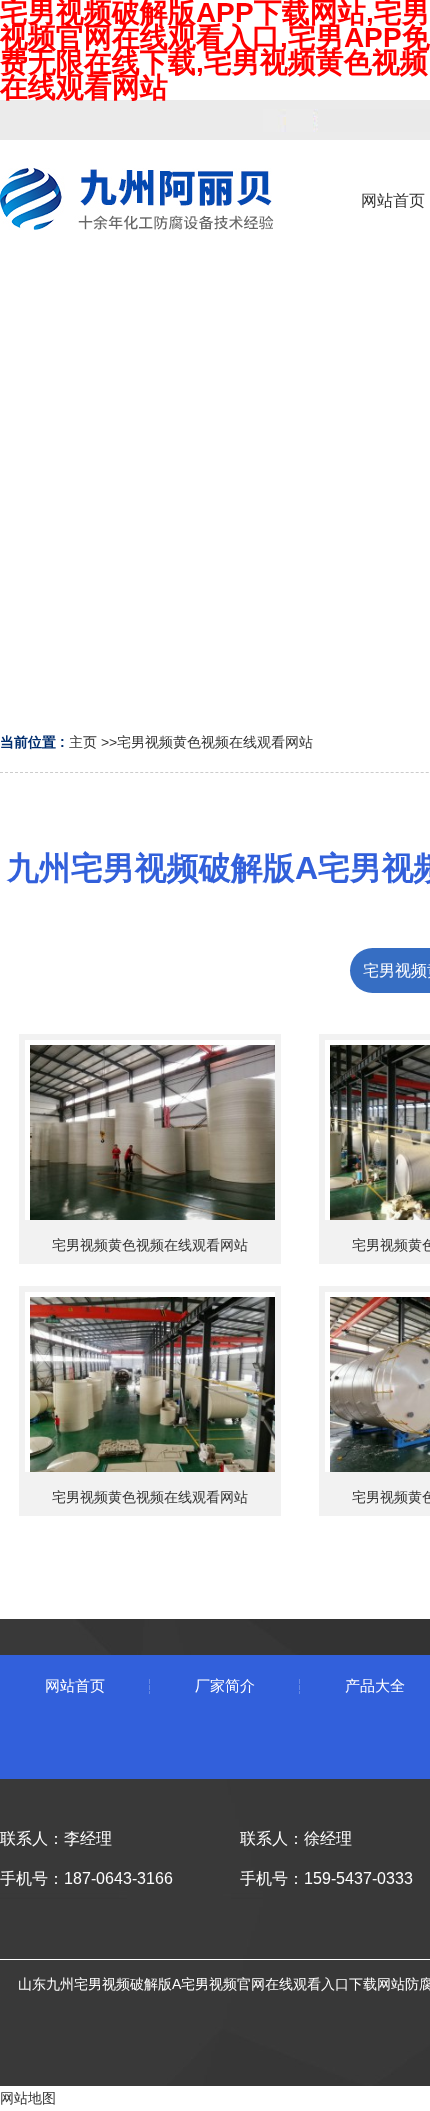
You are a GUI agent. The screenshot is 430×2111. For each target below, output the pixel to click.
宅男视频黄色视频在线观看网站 (215, 742)
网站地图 (28, 2098)
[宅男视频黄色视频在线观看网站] (150, 1130)
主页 (83, 742)
